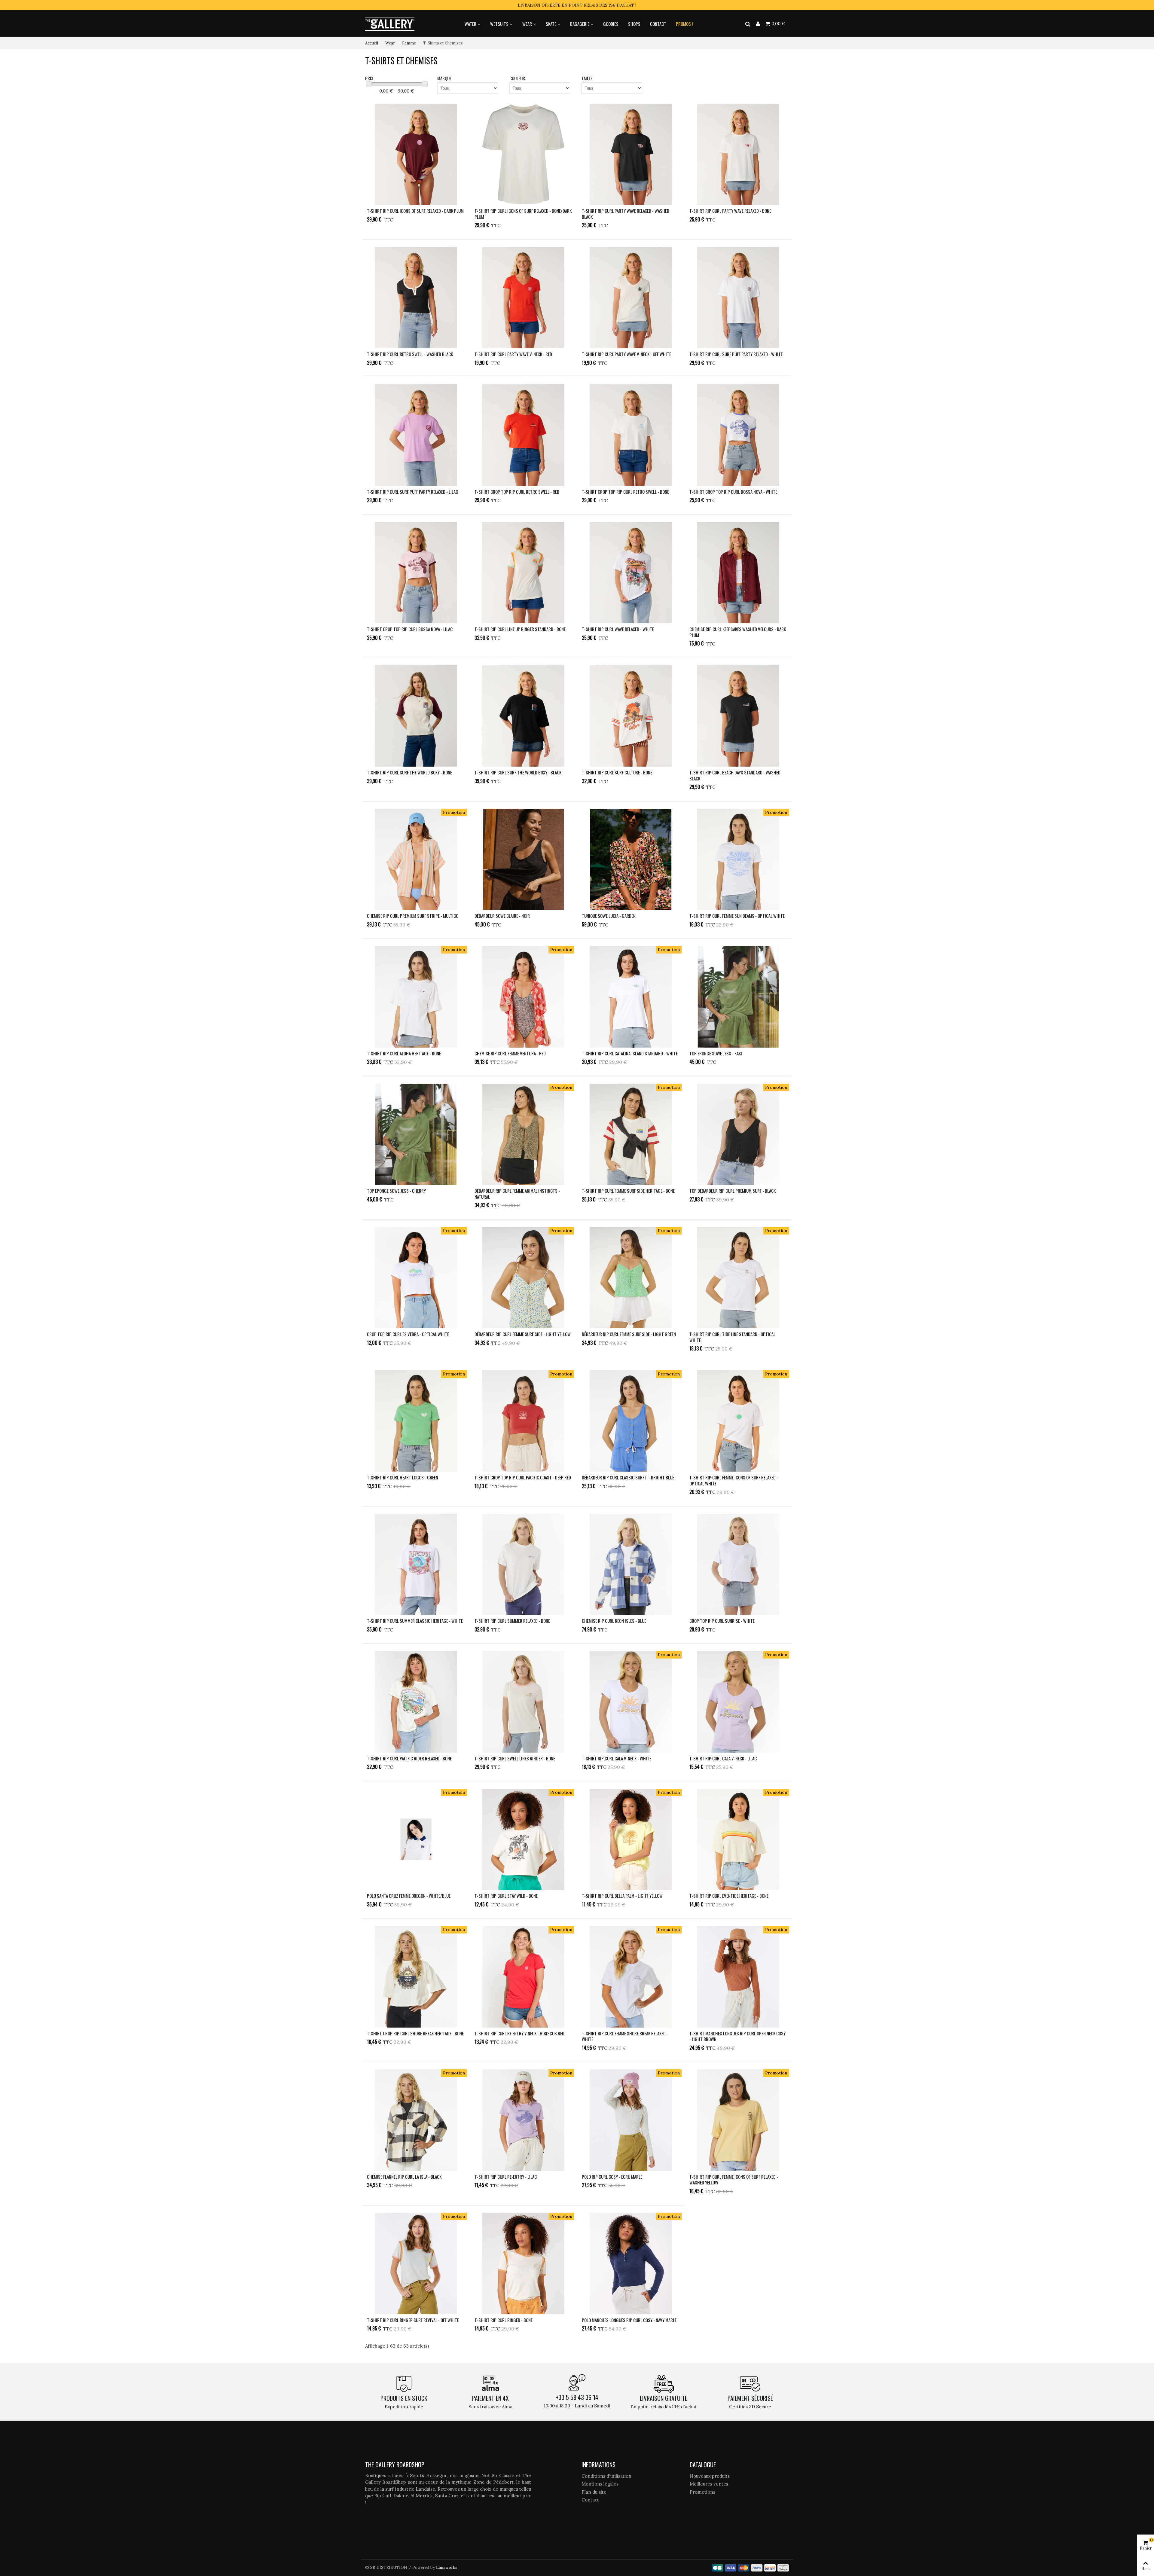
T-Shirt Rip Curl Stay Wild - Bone (506, 1896)
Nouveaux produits (710, 2476)
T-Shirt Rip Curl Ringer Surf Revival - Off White (413, 2320)
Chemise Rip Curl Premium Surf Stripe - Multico (413, 916)
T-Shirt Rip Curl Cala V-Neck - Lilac (723, 1759)
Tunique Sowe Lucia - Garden (609, 916)
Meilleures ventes (709, 2484)
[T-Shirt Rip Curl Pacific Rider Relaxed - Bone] (416, 1702)
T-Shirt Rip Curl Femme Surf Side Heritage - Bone (628, 1191)
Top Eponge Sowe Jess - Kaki (716, 1054)
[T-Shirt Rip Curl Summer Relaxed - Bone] (524, 1564)
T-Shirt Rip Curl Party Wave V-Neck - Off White (626, 354)
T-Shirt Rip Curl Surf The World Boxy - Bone (409, 773)
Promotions (702, 2492)
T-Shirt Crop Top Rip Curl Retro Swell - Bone (625, 492)
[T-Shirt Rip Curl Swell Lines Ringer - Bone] (524, 1702)
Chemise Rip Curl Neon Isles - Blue (614, 1621)
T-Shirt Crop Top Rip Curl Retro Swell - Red (517, 492)
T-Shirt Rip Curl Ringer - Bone (504, 2320)
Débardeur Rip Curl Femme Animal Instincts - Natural (517, 1194)
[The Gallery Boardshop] (390, 24)
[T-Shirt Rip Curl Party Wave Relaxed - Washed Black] (631, 154)
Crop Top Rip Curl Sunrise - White (722, 1621)
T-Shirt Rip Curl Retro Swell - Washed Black (410, 354)
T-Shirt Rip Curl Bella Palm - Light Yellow (622, 1896)
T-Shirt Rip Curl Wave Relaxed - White (618, 629)
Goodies (611, 24)
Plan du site (594, 2492)
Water (470, 24)
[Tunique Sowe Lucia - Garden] (631, 859)
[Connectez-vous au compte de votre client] (758, 24)
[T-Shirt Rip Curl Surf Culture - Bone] (631, 716)
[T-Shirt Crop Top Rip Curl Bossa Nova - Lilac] (416, 573)
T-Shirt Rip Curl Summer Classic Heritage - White (415, 1621)
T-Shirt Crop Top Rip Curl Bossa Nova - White (733, 492)
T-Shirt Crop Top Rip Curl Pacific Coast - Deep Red (523, 1478)
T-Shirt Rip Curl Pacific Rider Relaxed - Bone (409, 1759)
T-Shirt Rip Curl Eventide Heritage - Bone (729, 1896)
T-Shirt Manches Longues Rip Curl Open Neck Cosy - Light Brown (737, 2036)
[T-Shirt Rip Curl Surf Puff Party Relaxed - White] (738, 298)
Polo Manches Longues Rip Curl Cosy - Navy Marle (629, 2320)
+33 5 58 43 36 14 (577, 2397)
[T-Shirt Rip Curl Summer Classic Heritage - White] (416, 1564)
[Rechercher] (748, 23)
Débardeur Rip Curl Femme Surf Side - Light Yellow (523, 1334)
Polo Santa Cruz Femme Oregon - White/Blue (409, 1896)
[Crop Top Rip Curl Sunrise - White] (738, 1564)
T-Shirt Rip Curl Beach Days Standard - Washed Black (735, 775)
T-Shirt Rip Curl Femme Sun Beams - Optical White (737, 916)
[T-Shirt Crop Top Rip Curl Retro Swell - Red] (524, 435)
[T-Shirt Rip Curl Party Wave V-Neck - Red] (524, 298)
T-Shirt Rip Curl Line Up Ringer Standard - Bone (520, 629)
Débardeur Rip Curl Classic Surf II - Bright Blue (628, 1478)
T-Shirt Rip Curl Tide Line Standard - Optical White (732, 1337)
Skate (551, 24)
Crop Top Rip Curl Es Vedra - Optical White (408, 1334)
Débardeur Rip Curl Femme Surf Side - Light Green (629, 1334)
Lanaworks (447, 2567)
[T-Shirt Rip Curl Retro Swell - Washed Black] (416, 298)
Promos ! (684, 24)
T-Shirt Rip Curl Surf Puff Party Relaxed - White (736, 354)
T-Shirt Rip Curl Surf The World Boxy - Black (518, 773)
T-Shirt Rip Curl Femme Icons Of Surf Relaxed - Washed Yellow (734, 2180)
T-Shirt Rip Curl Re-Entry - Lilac (506, 2177)
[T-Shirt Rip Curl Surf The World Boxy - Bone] (416, 716)
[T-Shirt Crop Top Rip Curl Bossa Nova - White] (738, 435)
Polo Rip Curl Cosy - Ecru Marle (612, 2177)
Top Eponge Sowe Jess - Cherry (396, 1191)
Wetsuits (499, 24)
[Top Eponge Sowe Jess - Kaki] (738, 997)
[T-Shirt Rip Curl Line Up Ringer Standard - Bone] (524, 573)
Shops (634, 24)
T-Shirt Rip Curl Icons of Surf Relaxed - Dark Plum (415, 211)
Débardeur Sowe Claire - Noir (502, 916)
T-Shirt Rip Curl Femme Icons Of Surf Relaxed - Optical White (734, 1480)
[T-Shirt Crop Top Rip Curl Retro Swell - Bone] (631, 435)
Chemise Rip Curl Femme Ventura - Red (510, 1054)
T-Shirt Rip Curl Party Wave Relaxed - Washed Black (626, 214)
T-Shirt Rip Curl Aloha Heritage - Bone (404, 1054)
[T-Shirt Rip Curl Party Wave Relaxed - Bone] (738, 154)
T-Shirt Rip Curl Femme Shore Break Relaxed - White (625, 2036)
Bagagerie (580, 24)
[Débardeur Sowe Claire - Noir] (524, 859)
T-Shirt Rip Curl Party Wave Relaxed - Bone (730, 211)
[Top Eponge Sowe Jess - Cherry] (416, 1134)
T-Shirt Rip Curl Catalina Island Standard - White (630, 1054)
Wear (527, 24)
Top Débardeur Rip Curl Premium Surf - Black (733, 1191)
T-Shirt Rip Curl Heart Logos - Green (403, 1478)
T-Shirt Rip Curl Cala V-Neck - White (617, 1759)
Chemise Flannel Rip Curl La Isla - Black (404, 2177)
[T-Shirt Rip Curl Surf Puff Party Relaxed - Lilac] (416, 435)
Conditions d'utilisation (606, 2476)
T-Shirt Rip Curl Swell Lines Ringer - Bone (515, 1759)
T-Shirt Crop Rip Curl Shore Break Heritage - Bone (415, 2034)
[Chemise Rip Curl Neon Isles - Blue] (631, 1564)
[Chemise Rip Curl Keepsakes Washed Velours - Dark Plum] (738, 573)
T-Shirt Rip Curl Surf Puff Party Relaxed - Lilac (412, 492)
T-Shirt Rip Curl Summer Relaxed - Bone (512, 1621)
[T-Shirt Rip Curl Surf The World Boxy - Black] (524, 716)
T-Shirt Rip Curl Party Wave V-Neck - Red (513, 354)
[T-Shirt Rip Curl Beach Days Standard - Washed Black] (738, 716)
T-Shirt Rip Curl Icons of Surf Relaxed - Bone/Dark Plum (523, 214)
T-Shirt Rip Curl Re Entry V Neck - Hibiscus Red (519, 2034)
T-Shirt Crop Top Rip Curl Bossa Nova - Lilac (410, 629)
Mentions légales (600, 2484)
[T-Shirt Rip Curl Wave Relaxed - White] (631, 573)
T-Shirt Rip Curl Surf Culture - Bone (617, 773)
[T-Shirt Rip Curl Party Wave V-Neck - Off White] (631, 298)
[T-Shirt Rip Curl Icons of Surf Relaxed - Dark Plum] (416, 154)
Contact (658, 24)
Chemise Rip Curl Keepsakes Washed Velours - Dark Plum (738, 632)
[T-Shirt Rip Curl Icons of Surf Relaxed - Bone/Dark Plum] (524, 154)
